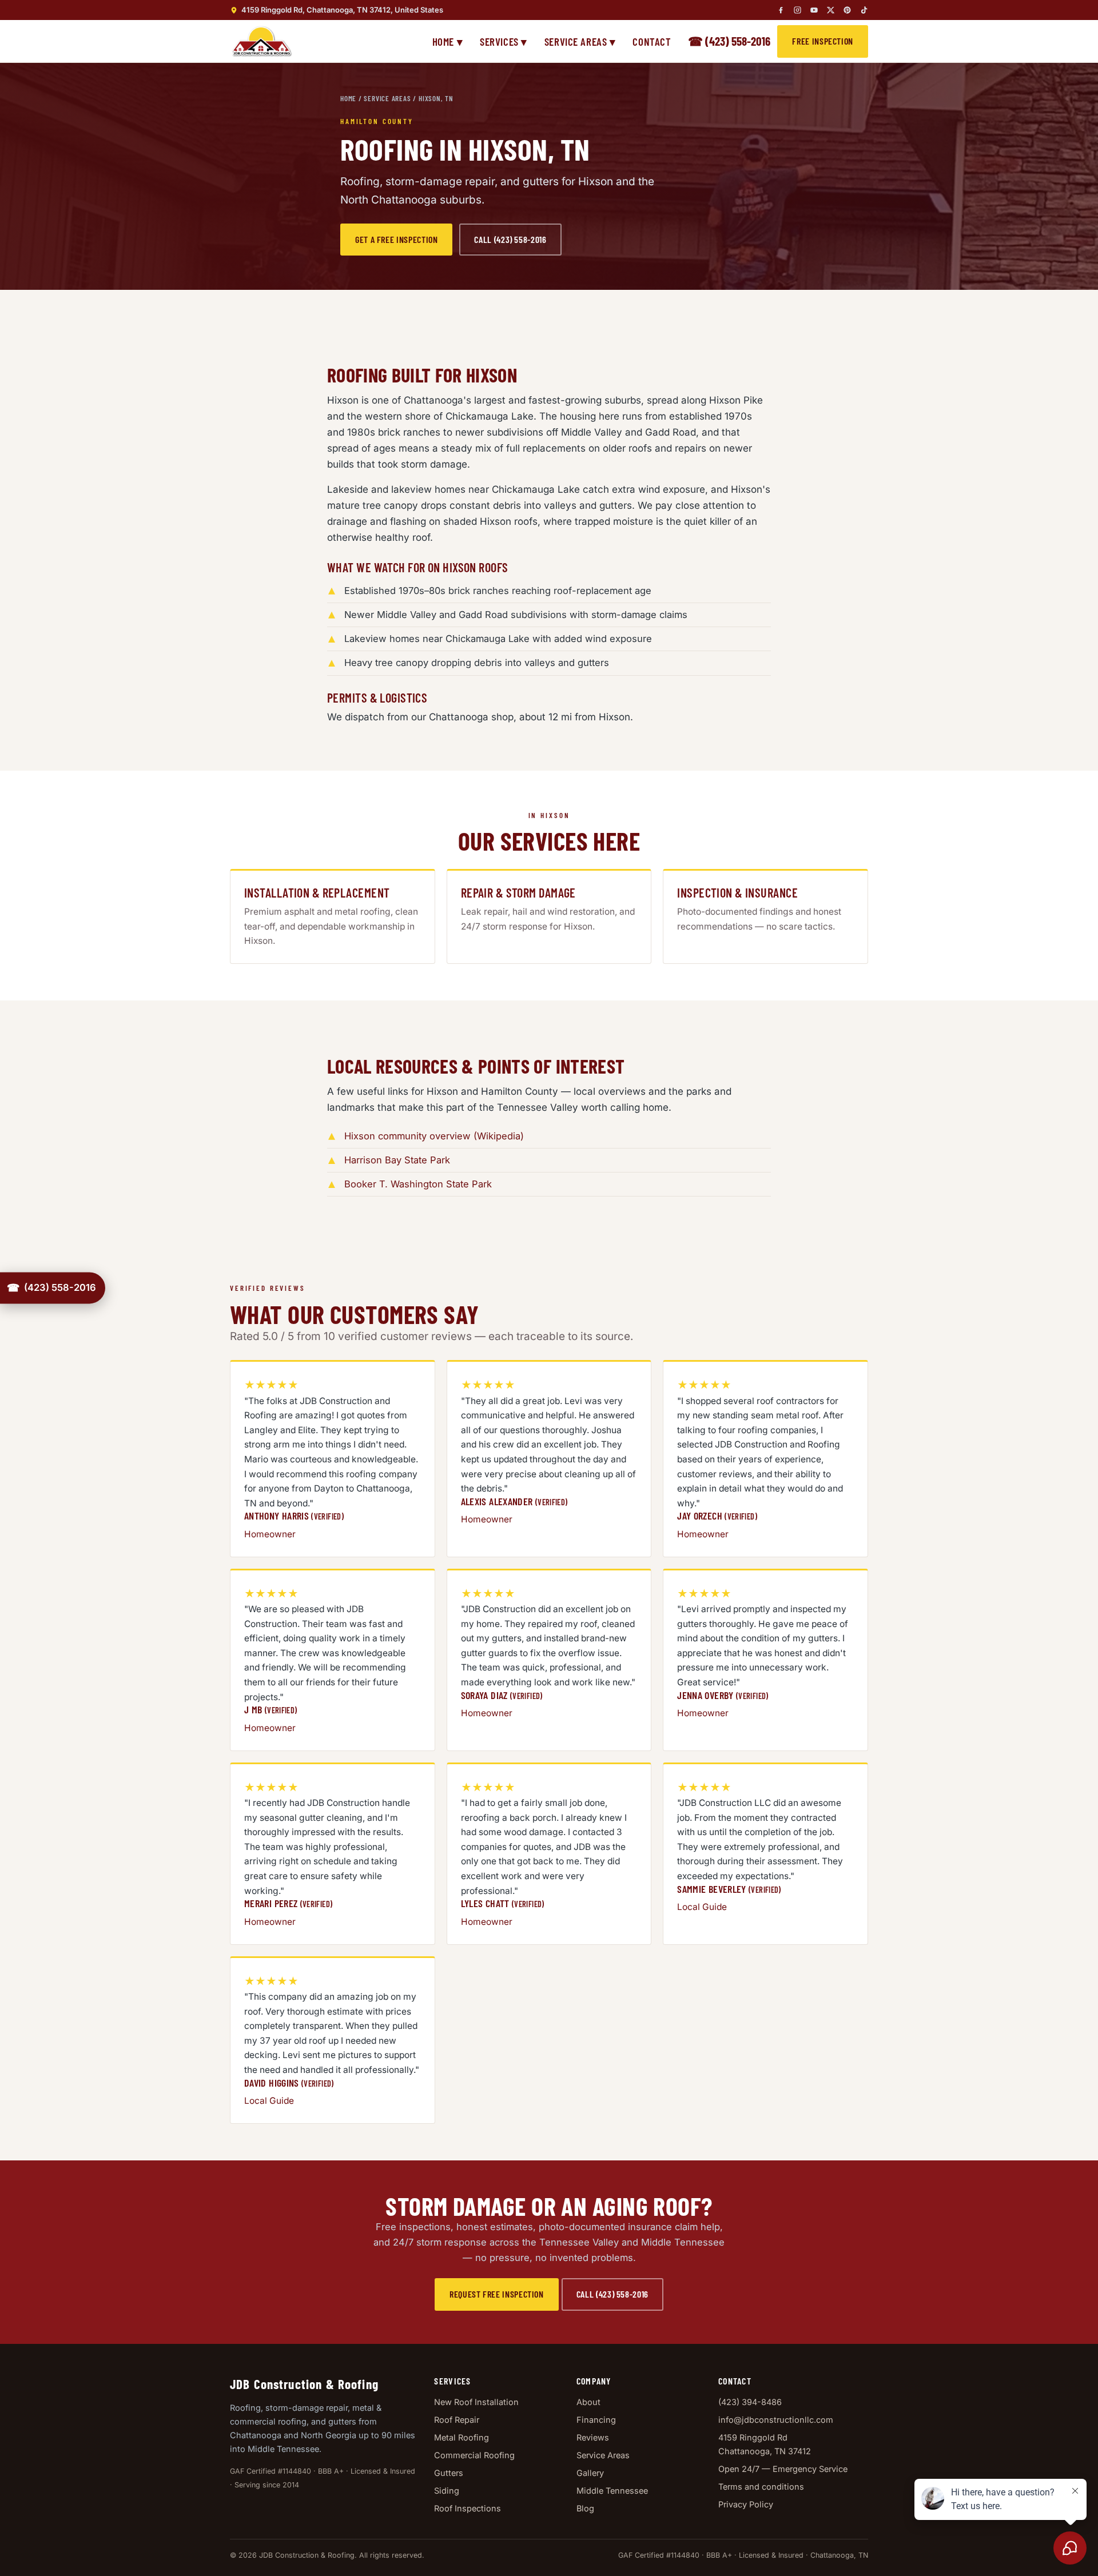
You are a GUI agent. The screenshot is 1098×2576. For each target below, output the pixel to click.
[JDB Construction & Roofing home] (262, 41)
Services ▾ (504, 41)
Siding (447, 2491)
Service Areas (387, 98)
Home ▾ (447, 41)
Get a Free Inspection (396, 239)
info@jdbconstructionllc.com (776, 2420)
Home (348, 98)
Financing (596, 2420)
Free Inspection (823, 41)
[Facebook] (781, 10)
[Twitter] (831, 10)
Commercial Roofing (474, 2455)
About (588, 2402)
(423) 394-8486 (750, 2402)
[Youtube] (814, 10)
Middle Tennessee (612, 2491)
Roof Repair (457, 2420)
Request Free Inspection (497, 2294)
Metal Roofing (462, 2437)
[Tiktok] (864, 10)
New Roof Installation (476, 2402)
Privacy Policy (746, 2504)
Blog (585, 2508)
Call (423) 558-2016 (510, 239)
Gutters (449, 2473)
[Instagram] (797, 10)
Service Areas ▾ (580, 41)
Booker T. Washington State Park (418, 1184)
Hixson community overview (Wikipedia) (434, 1136)
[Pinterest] (847, 10)
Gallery (590, 2473)
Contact (652, 41)
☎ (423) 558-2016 (729, 41)
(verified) (327, 1516)
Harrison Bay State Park (397, 1160)
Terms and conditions (761, 2487)
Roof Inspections (468, 2508)
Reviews (593, 2437)
